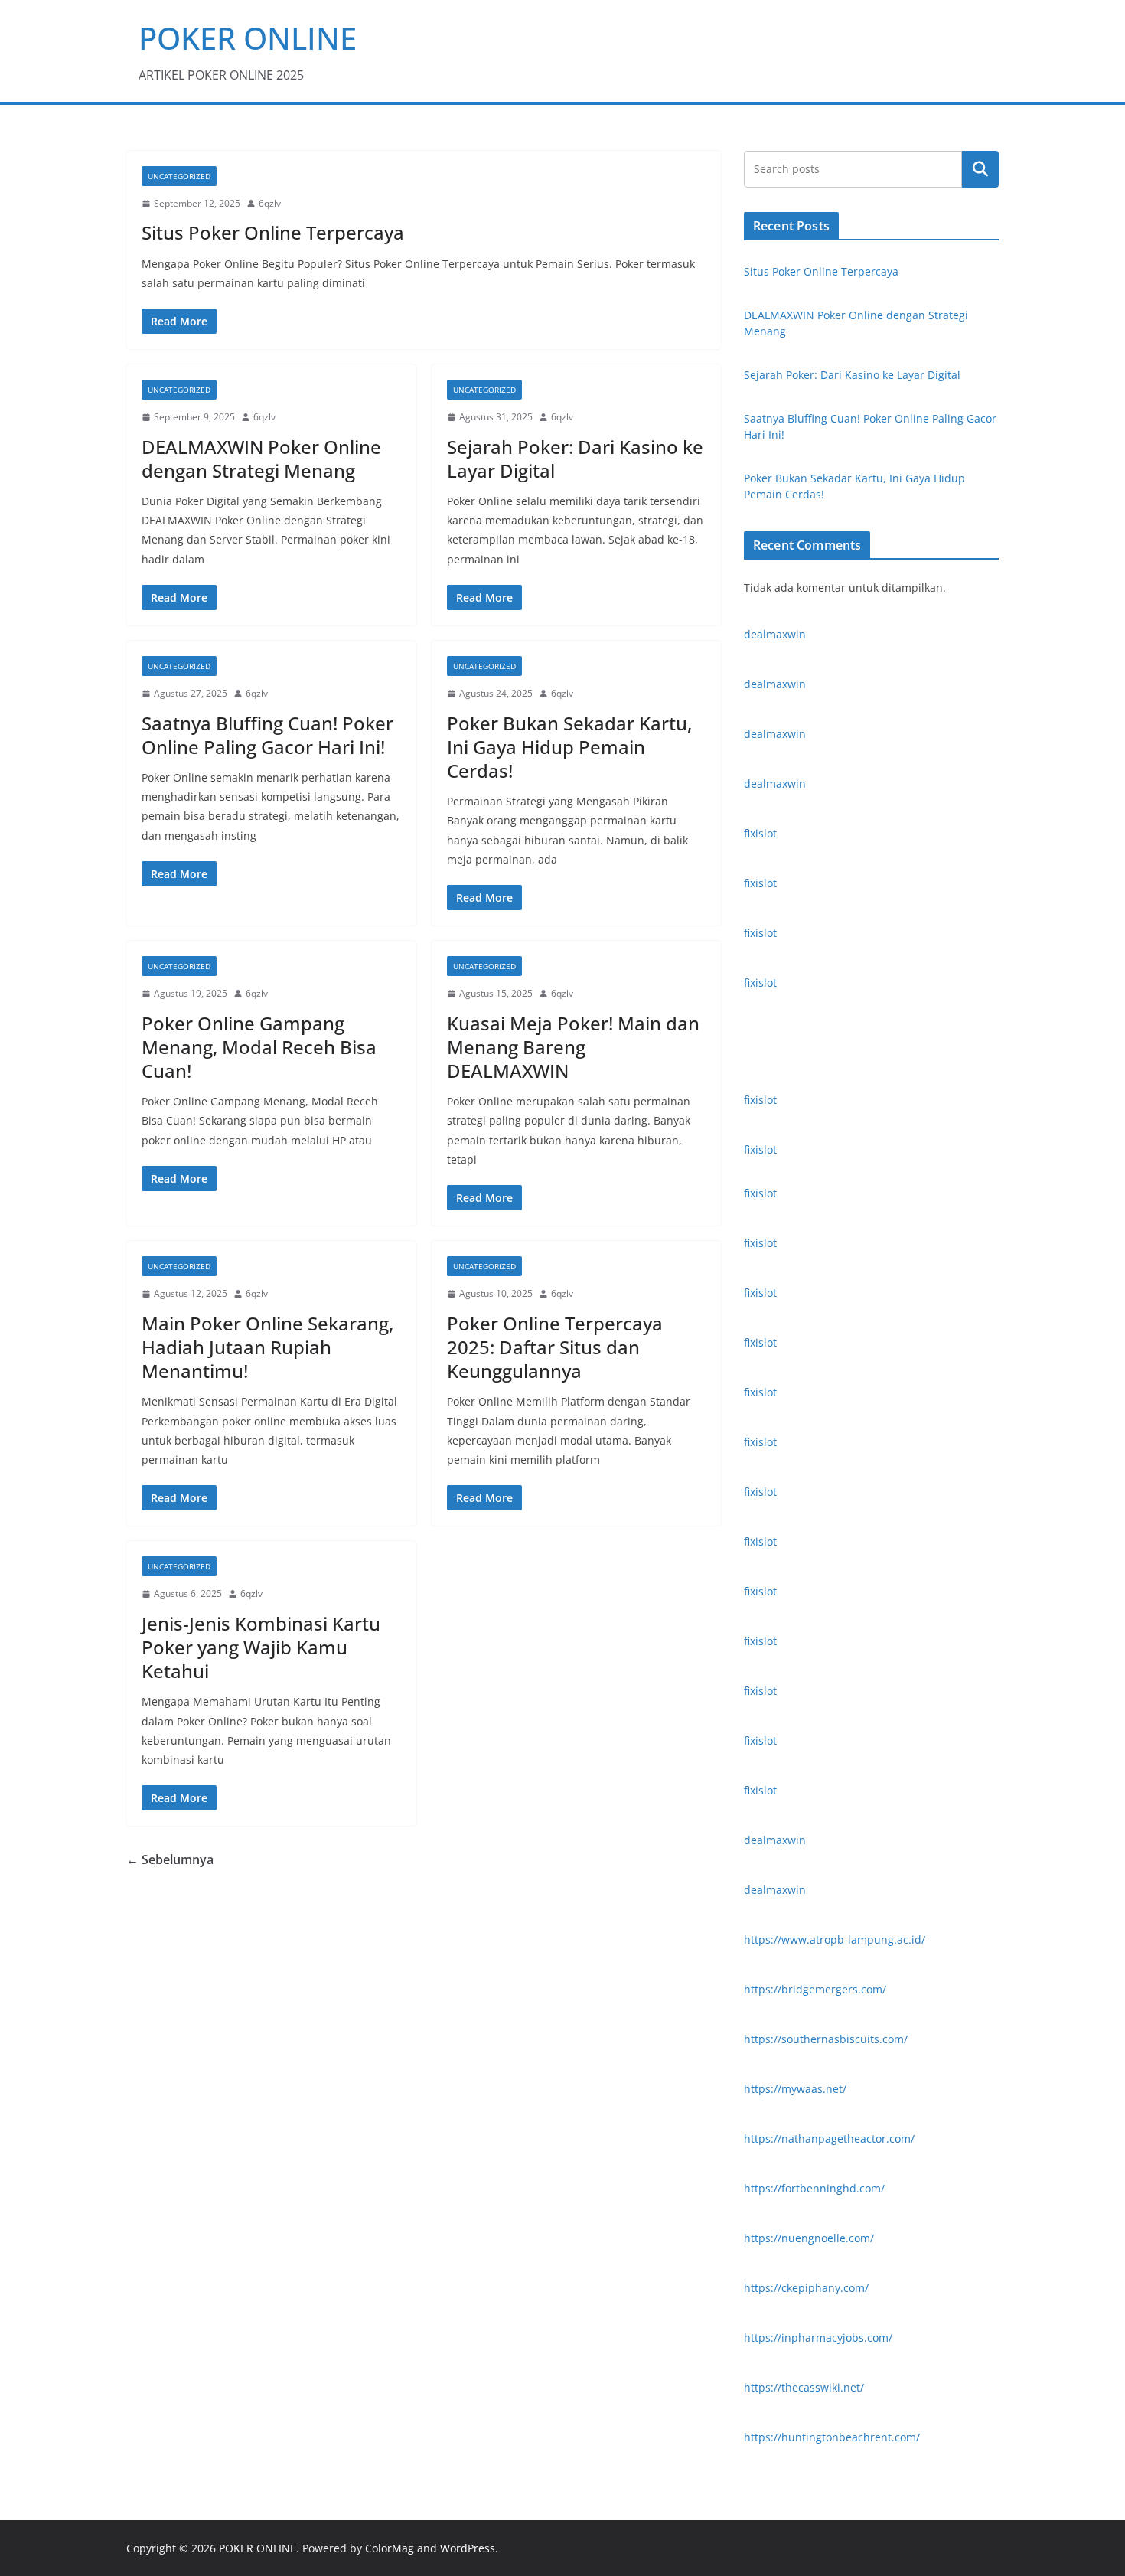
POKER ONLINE (248, 38)
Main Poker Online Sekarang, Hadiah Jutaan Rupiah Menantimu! (267, 1347)
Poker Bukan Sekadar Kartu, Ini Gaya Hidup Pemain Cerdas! (569, 747)
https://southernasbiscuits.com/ (826, 2039)
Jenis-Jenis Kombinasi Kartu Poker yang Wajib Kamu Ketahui (261, 1647)
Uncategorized (179, 176)
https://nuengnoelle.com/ (809, 2238)
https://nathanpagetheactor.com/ (829, 2139)
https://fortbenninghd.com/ (814, 2188)
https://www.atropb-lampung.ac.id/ (835, 1939)
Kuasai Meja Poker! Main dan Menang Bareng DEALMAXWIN (573, 1047)
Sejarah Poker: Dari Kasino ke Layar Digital (575, 459)
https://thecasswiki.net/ (804, 2387)
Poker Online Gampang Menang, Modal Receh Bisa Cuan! (259, 1047)
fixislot (760, 833)
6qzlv (270, 203)
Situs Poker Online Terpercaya (273, 232)
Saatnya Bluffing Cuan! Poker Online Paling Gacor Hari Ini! (267, 735)
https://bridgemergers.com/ (815, 1989)
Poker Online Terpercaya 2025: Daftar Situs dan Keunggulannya (555, 1347)
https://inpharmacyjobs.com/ (818, 2338)
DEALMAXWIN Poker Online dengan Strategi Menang (261, 459)
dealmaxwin (775, 634)
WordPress (468, 2548)
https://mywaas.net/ (795, 2089)
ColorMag (390, 2548)
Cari (980, 169)
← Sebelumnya (170, 1859)
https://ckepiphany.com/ (806, 2288)
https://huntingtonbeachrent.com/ (832, 2437)
